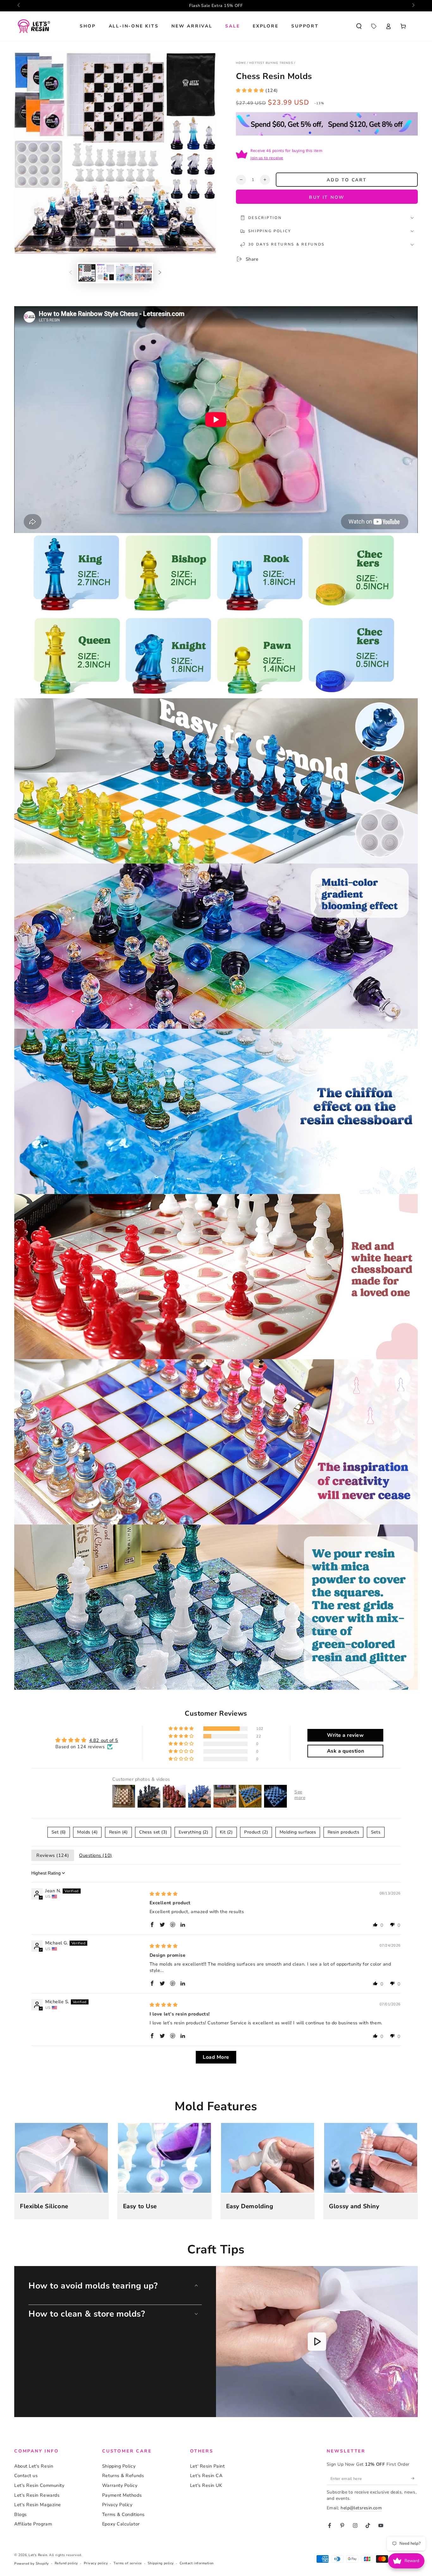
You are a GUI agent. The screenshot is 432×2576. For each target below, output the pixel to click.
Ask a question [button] (346, 1751)
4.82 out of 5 (104, 1740)
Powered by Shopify (32, 2564)
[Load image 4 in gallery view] (143, 273)
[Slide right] (413, 6)
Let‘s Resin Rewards (37, 2495)
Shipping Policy (119, 2466)
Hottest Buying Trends (271, 63)
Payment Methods (122, 2495)
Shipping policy (161, 2563)
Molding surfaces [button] (298, 1832)
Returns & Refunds (123, 2476)
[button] (359, 26)
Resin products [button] (344, 1832)
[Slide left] (19, 6)
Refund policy (66, 2563)
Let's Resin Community (39, 2485)
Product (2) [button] (256, 1832)
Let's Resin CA (206, 2476)
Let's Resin (38, 2555)
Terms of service (128, 2563)
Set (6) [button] (59, 1832)
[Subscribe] (414, 2478)
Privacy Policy (117, 2505)
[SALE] (374, 26)
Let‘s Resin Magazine (38, 2505)
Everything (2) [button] (194, 1832)
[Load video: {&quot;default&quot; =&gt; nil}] (317, 2342)
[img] (164, 1894)
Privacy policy (96, 2563)
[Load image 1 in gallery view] (87, 273)
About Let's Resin (34, 2466)
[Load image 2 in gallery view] (106, 273)
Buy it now (327, 197)
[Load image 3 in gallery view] (125, 273)
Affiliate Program (33, 2524)
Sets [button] (376, 1832)
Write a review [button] (346, 1735)
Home (241, 63)
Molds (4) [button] (87, 1832)
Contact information (197, 2563)
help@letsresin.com (361, 2508)
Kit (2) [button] (226, 1832)
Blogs (21, 2514)
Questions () (96, 1855)
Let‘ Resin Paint (207, 2466)
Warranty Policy (120, 2485)
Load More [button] (216, 2057)
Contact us (26, 2476)
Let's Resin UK (206, 2485)
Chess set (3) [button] (153, 1832)
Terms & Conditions (123, 2514)
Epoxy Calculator (121, 2524)
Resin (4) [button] (118, 1832)
